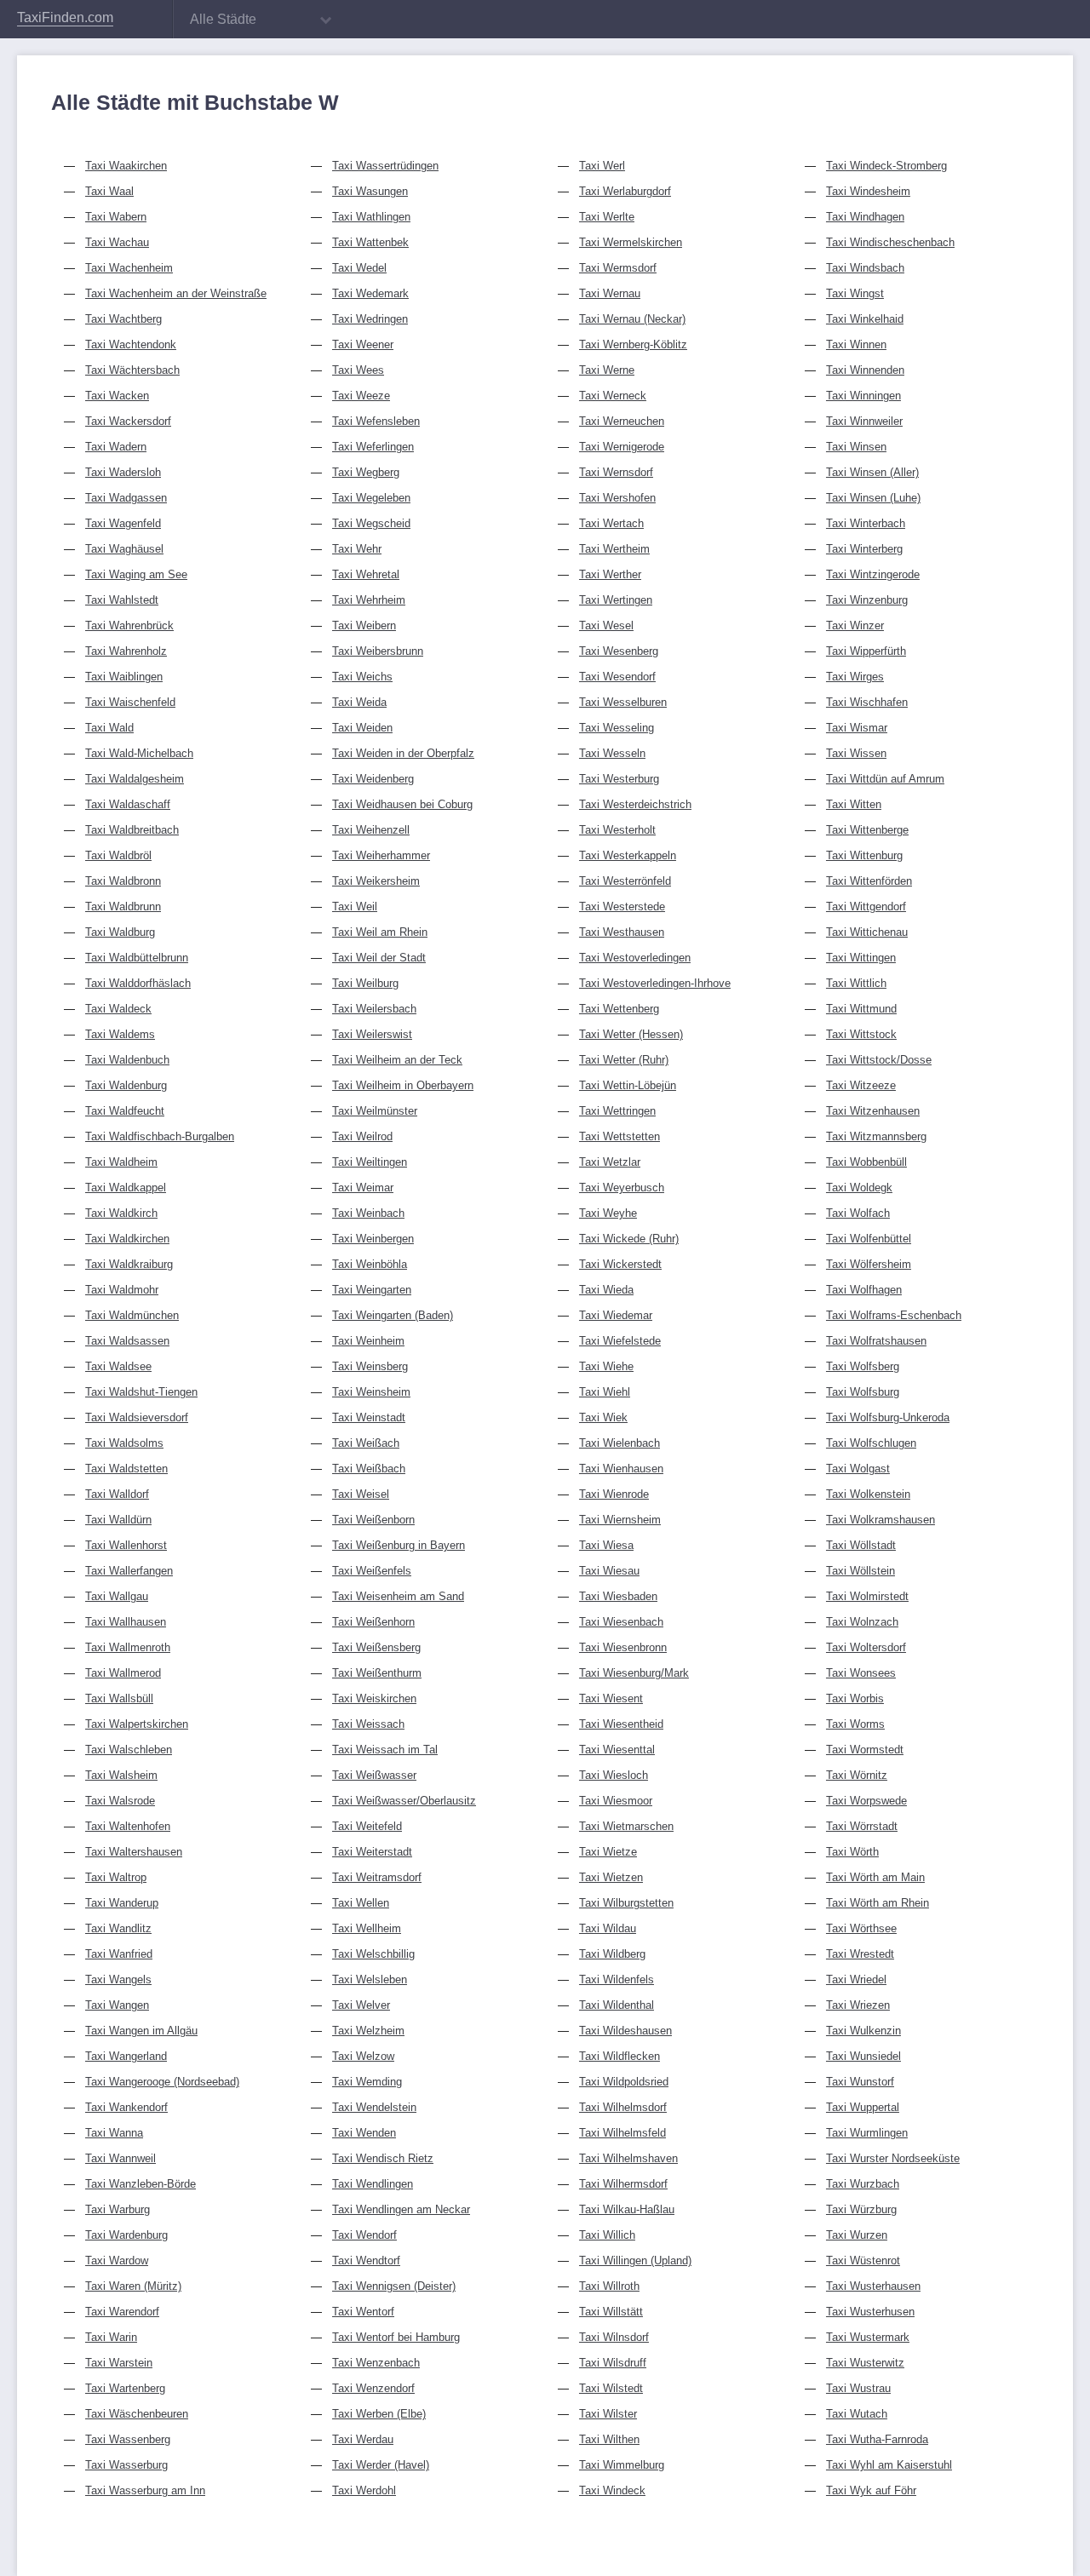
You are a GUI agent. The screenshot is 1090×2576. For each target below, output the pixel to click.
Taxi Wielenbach (620, 1443)
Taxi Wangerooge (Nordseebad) (162, 2082)
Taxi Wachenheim (129, 268)
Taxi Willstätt (611, 2312)
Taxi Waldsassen (127, 1341)
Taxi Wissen (856, 753)
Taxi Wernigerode (622, 447)
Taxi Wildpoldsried (624, 2082)
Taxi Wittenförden (869, 881)
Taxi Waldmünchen (132, 1315)
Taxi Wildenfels (617, 1979)
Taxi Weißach (366, 1443)
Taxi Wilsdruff (613, 2363)
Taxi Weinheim (368, 1341)
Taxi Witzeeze (861, 1085)
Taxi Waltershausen (134, 1852)
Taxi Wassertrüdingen (385, 166)
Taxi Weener (363, 344)
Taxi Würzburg (861, 2209)
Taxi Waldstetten (126, 1469)
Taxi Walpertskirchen (137, 1724)
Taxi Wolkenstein (868, 1494)
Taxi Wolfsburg (863, 1392)
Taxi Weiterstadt (372, 1852)
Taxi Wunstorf (860, 2082)
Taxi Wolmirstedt (867, 1596)
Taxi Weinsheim (371, 1392)
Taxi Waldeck (118, 1009)
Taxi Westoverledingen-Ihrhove (655, 983)
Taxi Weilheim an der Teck (397, 1060)
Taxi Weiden (362, 728)
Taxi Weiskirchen (374, 1698)
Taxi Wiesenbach (621, 1622)
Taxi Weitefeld (367, 1826)
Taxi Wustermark (868, 2337)
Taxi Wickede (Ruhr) (629, 1239)
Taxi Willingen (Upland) (635, 2260)
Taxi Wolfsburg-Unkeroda (888, 1417)
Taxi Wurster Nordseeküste (893, 2158)
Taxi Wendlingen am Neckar (401, 2209)
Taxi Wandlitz (118, 1928)
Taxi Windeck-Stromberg (886, 166)
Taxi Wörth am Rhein (878, 1903)
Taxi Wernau (610, 293)
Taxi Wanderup (122, 1903)
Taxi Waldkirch (121, 1213)
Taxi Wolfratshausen (876, 1341)
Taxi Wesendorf (617, 677)
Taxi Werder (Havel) (381, 2465)
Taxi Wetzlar (610, 1162)
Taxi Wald (109, 728)
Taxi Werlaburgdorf (625, 191)
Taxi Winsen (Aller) (872, 472)
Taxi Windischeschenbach (890, 242)
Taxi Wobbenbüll (866, 1162)
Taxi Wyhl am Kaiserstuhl (889, 2465)
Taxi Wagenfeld (123, 523)
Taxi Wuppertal (863, 2107)
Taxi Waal (109, 191)
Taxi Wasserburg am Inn (145, 2490)
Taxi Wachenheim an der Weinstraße (176, 293)
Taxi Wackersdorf (128, 421)
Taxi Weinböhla (370, 1264)
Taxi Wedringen (370, 319)
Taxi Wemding (367, 2082)
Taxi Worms (855, 1724)
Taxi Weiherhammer (381, 855)
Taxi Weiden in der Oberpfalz (403, 753)
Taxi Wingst (855, 293)
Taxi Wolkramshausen (881, 1520)
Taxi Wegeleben (371, 498)
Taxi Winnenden (865, 370)
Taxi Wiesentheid (621, 1724)
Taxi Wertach (611, 523)
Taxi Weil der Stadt (379, 958)
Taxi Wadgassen (126, 498)
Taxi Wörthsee (861, 1928)
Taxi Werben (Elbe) (379, 2414)
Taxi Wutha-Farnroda (877, 2439)
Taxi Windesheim (868, 191)
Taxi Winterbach (866, 523)
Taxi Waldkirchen (127, 1239)
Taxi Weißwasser (374, 1775)
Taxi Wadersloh (123, 472)
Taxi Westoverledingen (635, 958)
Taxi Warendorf (122, 2312)
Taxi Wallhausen (126, 1622)
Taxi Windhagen (865, 217)
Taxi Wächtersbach (132, 370)
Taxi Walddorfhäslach (138, 983)
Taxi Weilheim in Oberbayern (403, 1085)
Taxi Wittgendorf (866, 906)
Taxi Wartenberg (125, 2388)
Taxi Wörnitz (857, 1775)
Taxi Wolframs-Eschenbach (894, 1315)
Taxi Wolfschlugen (871, 1443)
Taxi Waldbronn (123, 881)
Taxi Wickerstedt (620, 1264)
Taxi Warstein (119, 2363)
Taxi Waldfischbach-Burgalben (160, 1136)
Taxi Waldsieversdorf (137, 1417)
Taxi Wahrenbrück (129, 625)
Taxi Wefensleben (376, 421)
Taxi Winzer (855, 625)
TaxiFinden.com (65, 17)
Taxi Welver (361, 2005)
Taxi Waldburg (120, 932)
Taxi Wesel (606, 625)
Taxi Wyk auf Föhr (871, 2490)
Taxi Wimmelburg (622, 2465)
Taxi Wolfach (858, 1213)
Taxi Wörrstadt (862, 1826)
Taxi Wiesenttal (617, 1750)
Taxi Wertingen (616, 600)
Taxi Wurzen (857, 2235)
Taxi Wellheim (367, 1928)
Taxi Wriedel (856, 1979)
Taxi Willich (607, 2235)
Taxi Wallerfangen (129, 1571)
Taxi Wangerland (126, 2056)
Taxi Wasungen (370, 191)
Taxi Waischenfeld (130, 702)
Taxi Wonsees (861, 1673)
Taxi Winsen (856, 447)
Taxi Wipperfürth (866, 651)
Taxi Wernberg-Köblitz (633, 344)
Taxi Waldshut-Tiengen (141, 1392)
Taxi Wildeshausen (625, 2031)
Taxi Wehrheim (369, 600)
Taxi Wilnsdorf (614, 2337)
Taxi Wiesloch (614, 1775)
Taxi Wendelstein (374, 2107)
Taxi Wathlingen (371, 217)
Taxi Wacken (117, 396)
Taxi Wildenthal (617, 2005)
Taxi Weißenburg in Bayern (399, 1545)
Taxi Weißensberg (376, 1647)
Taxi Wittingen (861, 958)
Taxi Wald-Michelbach (139, 753)
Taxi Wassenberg (128, 2439)
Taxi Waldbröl (118, 855)
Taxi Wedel (359, 268)
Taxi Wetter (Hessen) (631, 1034)
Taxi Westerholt (617, 830)
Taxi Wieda (606, 1290)
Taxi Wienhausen (621, 1469)
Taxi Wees (358, 370)
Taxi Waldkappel (126, 1188)
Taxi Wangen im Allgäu (141, 2031)
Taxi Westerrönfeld (625, 881)
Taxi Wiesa (606, 1545)
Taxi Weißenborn (373, 1520)
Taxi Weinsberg (370, 1366)
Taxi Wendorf (364, 2235)
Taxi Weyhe (608, 1213)
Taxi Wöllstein (861, 1571)
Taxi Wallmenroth (128, 1647)
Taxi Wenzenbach (376, 2363)
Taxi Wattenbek (370, 242)
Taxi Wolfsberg (863, 1366)
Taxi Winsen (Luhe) (873, 498)
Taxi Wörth (852, 1852)
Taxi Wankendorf (126, 2107)
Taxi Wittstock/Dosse (879, 1060)
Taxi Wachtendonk (131, 344)
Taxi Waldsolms (124, 1443)
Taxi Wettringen (617, 1111)
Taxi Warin (111, 2337)
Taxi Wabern (116, 217)
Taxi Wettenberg (619, 1009)
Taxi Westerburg (619, 779)
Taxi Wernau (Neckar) (632, 319)
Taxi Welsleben (370, 1979)
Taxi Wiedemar (616, 1315)
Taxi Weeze (361, 396)
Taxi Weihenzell (371, 830)
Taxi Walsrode (120, 1801)
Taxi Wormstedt (865, 1750)
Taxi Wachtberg (123, 319)
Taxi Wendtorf (366, 2260)
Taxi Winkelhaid (865, 319)
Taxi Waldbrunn (123, 906)
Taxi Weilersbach (374, 1009)
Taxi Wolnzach (862, 1622)
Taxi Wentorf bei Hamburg (396, 2337)
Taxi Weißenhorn (373, 1622)
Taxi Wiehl (605, 1392)
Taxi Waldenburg (126, 1085)
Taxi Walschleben (129, 1750)
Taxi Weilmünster (375, 1111)
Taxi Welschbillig (373, 1954)
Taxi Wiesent (611, 1698)
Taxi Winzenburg (867, 600)
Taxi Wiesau (609, 1571)
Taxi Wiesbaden (618, 1596)
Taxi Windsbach (865, 268)
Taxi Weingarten (372, 1290)
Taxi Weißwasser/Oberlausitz (404, 1801)
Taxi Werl (602, 166)
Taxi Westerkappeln (628, 855)
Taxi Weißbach (369, 1469)
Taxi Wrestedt (860, 1954)
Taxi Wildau (608, 1928)
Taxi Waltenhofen (128, 1826)
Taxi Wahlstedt (122, 600)
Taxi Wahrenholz (126, 651)
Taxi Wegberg (366, 472)
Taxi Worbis (855, 1698)
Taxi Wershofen (617, 498)
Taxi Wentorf (363, 2312)
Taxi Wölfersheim (869, 1264)
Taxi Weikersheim (376, 881)
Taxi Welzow (363, 2056)
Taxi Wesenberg (619, 651)
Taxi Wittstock (861, 1034)
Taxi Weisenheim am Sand (398, 1596)
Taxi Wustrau (858, 2388)
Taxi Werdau (363, 2439)
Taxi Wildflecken (620, 2056)
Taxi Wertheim (614, 549)
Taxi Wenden (364, 2133)
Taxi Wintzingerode (873, 574)
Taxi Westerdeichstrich (635, 804)
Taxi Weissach (368, 1724)
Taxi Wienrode (614, 1494)
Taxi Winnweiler (864, 421)
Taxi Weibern (364, 625)
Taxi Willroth (609, 2286)
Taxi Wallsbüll (119, 1698)
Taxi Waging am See (136, 574)
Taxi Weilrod (362, 1136)
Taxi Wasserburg (126, 2465)
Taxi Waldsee (118, 1366)
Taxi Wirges (855, 677)
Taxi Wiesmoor (616, 1801)
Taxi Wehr (357, 549)
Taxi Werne (607, 370)
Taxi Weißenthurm (377, 1673)
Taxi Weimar (363, 1188)
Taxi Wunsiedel (863, 2056)
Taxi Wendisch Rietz (383, 2158)
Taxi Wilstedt (611, 2388)
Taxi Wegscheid (371, 523)
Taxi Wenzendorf (373, 2388)
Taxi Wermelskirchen (631, 242)
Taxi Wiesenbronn (623, 1647)
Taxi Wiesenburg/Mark (634, 1673)
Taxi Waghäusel (124, 549)
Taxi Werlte (607, 217)
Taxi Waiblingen (124, 677)
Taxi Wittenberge (867, 830)
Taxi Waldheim (121, 1162)
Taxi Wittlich (856, 983)
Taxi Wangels (118, 1979)
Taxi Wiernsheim (620, 1520)
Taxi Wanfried (119, 1954)
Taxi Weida (359, 702)
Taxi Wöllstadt (861, 1545)
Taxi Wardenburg (126, 2235)
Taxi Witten (854, 804)
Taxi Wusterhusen (870, 2312)
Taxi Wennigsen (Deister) (394, 2286)
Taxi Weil (355, 906)
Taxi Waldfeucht (125, 1111)
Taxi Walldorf (117, 1494)
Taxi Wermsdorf (618, 268)
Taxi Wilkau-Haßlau (627, 2209)
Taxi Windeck (612, 2490)
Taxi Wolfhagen (864, 1290)
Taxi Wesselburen (623, 702)
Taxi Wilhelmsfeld (622, 2133)
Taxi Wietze (608, 1852)
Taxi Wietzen (611, 1877)
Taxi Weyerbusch (622, 1188)
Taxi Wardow (117, 2260)
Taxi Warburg (118, 2209)
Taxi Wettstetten (620, 1136)
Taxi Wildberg (612, 1954)
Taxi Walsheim (121, 1775)
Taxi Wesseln (612, 753)
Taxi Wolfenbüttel (869, 1239)
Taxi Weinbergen (373, 1239)
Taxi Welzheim (368, 2031)
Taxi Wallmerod (123, 1673)
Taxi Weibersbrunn (378, 651)
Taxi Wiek (603, 1417)
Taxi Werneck (613, 396)
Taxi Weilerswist (372, 1034)
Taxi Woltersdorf (866, 1647)
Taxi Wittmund (861, 1009)
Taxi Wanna (114, 2133)
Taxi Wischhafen (867, 702)
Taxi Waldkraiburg (129, 1264)
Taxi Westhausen (622, 932)
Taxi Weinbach (368, 1213)
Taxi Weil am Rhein (380, 932)
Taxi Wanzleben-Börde (141, 2184)
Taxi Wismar (857, 728)
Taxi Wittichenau (867, 932)
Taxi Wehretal (366, 574)
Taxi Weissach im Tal (385, 1750)
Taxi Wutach (857, 2414)
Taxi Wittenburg (864, 855)
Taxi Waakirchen (126, 166)
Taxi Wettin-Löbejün (628, 1085)
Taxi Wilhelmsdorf (623, 2107)
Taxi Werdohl (364, 2490)
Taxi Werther (610, 574)
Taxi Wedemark (370, 293)
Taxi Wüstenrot (863, 2260)
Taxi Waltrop (116, 1877)
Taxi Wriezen (858, 2005)
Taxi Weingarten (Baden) (393, 1315)
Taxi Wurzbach (863, 2184)
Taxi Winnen (856, 344)
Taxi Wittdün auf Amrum (885, 779)
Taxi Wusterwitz (865, 2363)
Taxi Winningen (863, 396)
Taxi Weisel (361, 1494)
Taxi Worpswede (866, 1801)
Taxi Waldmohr (122, 1290)
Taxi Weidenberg (373, 779)
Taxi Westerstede (622, 906)
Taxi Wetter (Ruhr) (624, 1060)
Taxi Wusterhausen (873, 2286)
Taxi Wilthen (609, 2439)
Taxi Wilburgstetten (626, 1903)
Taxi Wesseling (617, 728)
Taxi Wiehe (606, 1366)
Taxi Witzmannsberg (876, 1136)
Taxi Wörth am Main (875, 1877)
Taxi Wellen (361, 1903)
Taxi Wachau (117, 242)
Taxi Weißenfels (372, 1571)
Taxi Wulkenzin (863, 2031)
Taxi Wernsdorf (616, 472)
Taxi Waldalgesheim (135, 779)
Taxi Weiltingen (370, 1162)
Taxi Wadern (116, 447)
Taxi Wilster (608, 2414)
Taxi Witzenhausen (873, 1111)
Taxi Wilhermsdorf (623, 2184)
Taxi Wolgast (858, 1469)
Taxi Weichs (362, 677)
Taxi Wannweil (120, 2158)
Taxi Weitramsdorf (377, 1877)
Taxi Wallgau (117, 1596)
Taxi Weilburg (365, 983)
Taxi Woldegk (859, 1188)
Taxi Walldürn (118, 1520)
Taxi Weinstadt (369, 1417)
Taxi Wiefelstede (620, 1341)
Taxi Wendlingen (373, 2184)
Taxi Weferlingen (373, 447)
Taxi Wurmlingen (867, 2133)
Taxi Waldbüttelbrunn (137, 958)
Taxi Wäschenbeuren (137, 2414)
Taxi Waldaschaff (128, 804)
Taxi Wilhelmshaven (628, 2158)
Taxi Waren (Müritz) (133, 2286)
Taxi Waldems (120, 1034)
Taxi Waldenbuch (127, 1060)
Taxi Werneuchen (622, 421)
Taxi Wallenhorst (126, 1545)
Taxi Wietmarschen (626, 1826)
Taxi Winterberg (864, 549)
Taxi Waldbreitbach (132, 830)
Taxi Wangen (117, 2005)
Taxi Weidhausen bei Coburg (402, 804)
